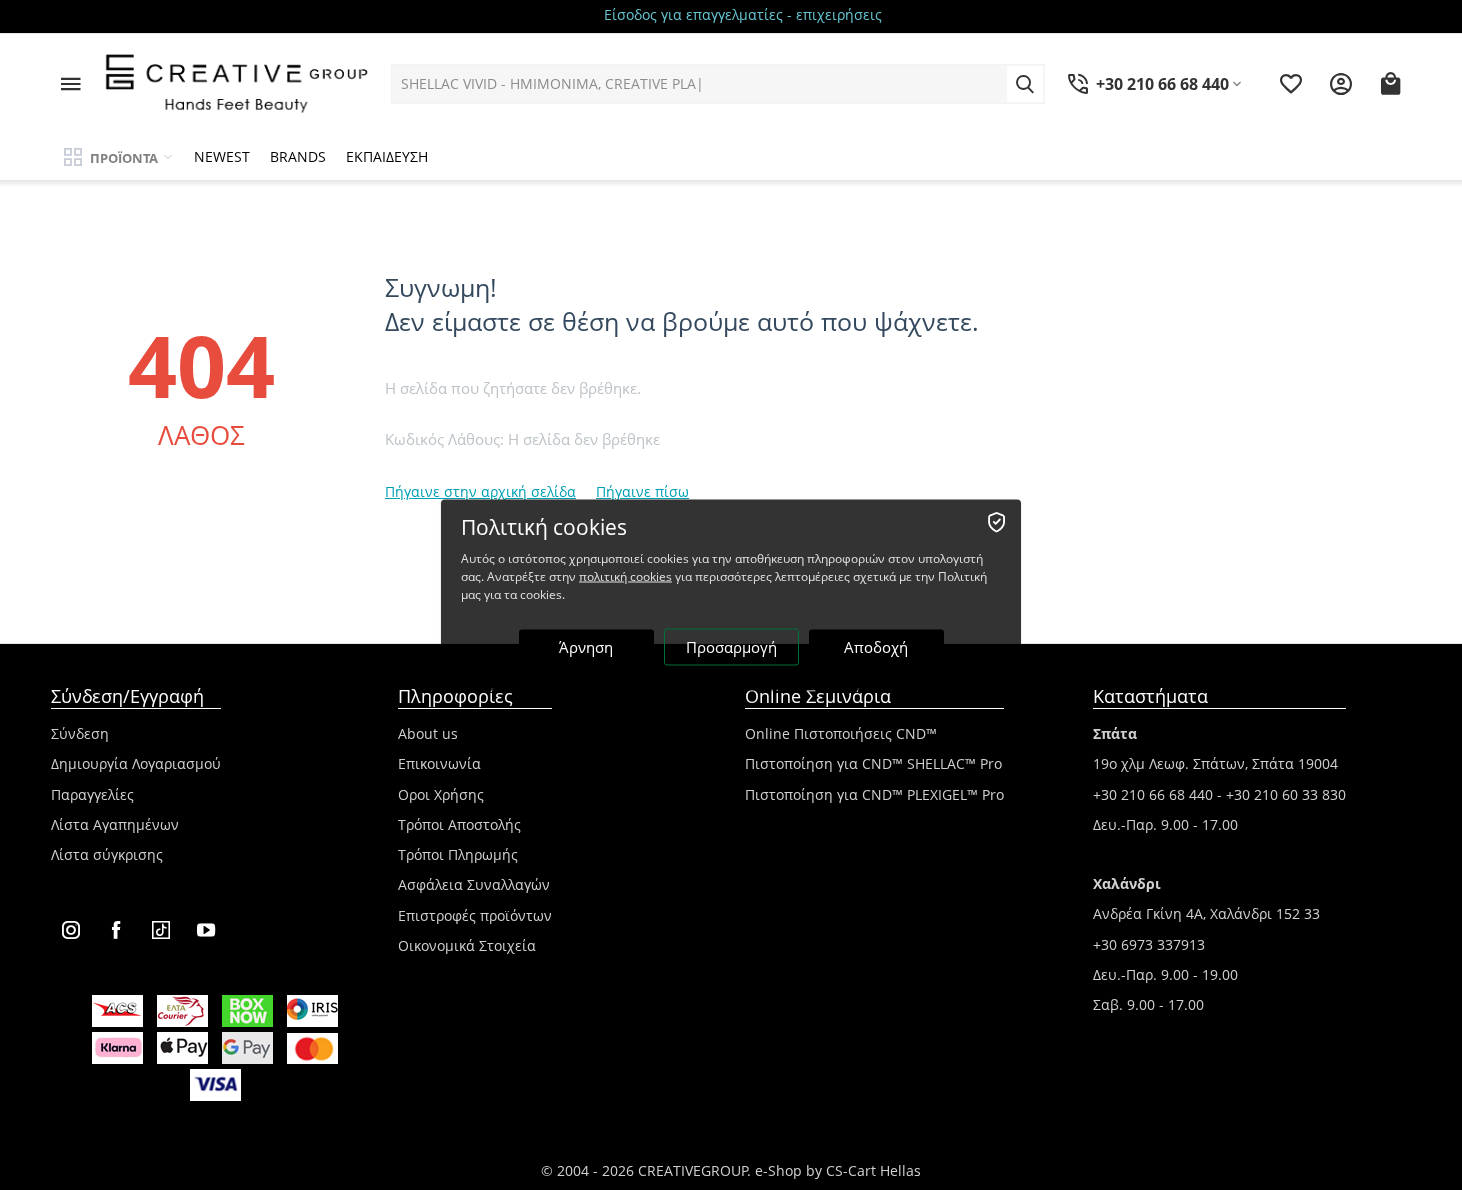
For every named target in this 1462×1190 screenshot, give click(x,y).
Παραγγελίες (92, 794)
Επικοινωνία (439, 763)
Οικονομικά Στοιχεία (467, 945)
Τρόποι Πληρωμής (458, 854)
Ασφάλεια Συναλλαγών (474, 884)
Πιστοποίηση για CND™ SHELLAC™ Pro (873, 763)
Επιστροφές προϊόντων (475, 915)
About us (428, 733)
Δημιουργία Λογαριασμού (136, 763)
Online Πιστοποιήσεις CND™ (841, 733)
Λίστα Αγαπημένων (115, 824)
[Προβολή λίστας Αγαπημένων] (1291, 84)
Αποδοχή (876, 647)
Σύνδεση (80, 733)
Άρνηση (586, 647)
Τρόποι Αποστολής (459, 824)
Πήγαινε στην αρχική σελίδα (480, 491)
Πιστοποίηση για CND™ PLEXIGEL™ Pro (874, 794)
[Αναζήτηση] (1025, 84)
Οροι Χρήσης (441, 794)
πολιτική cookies (625, 576)
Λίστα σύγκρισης (107, 854)
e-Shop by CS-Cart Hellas (838, 1170)
